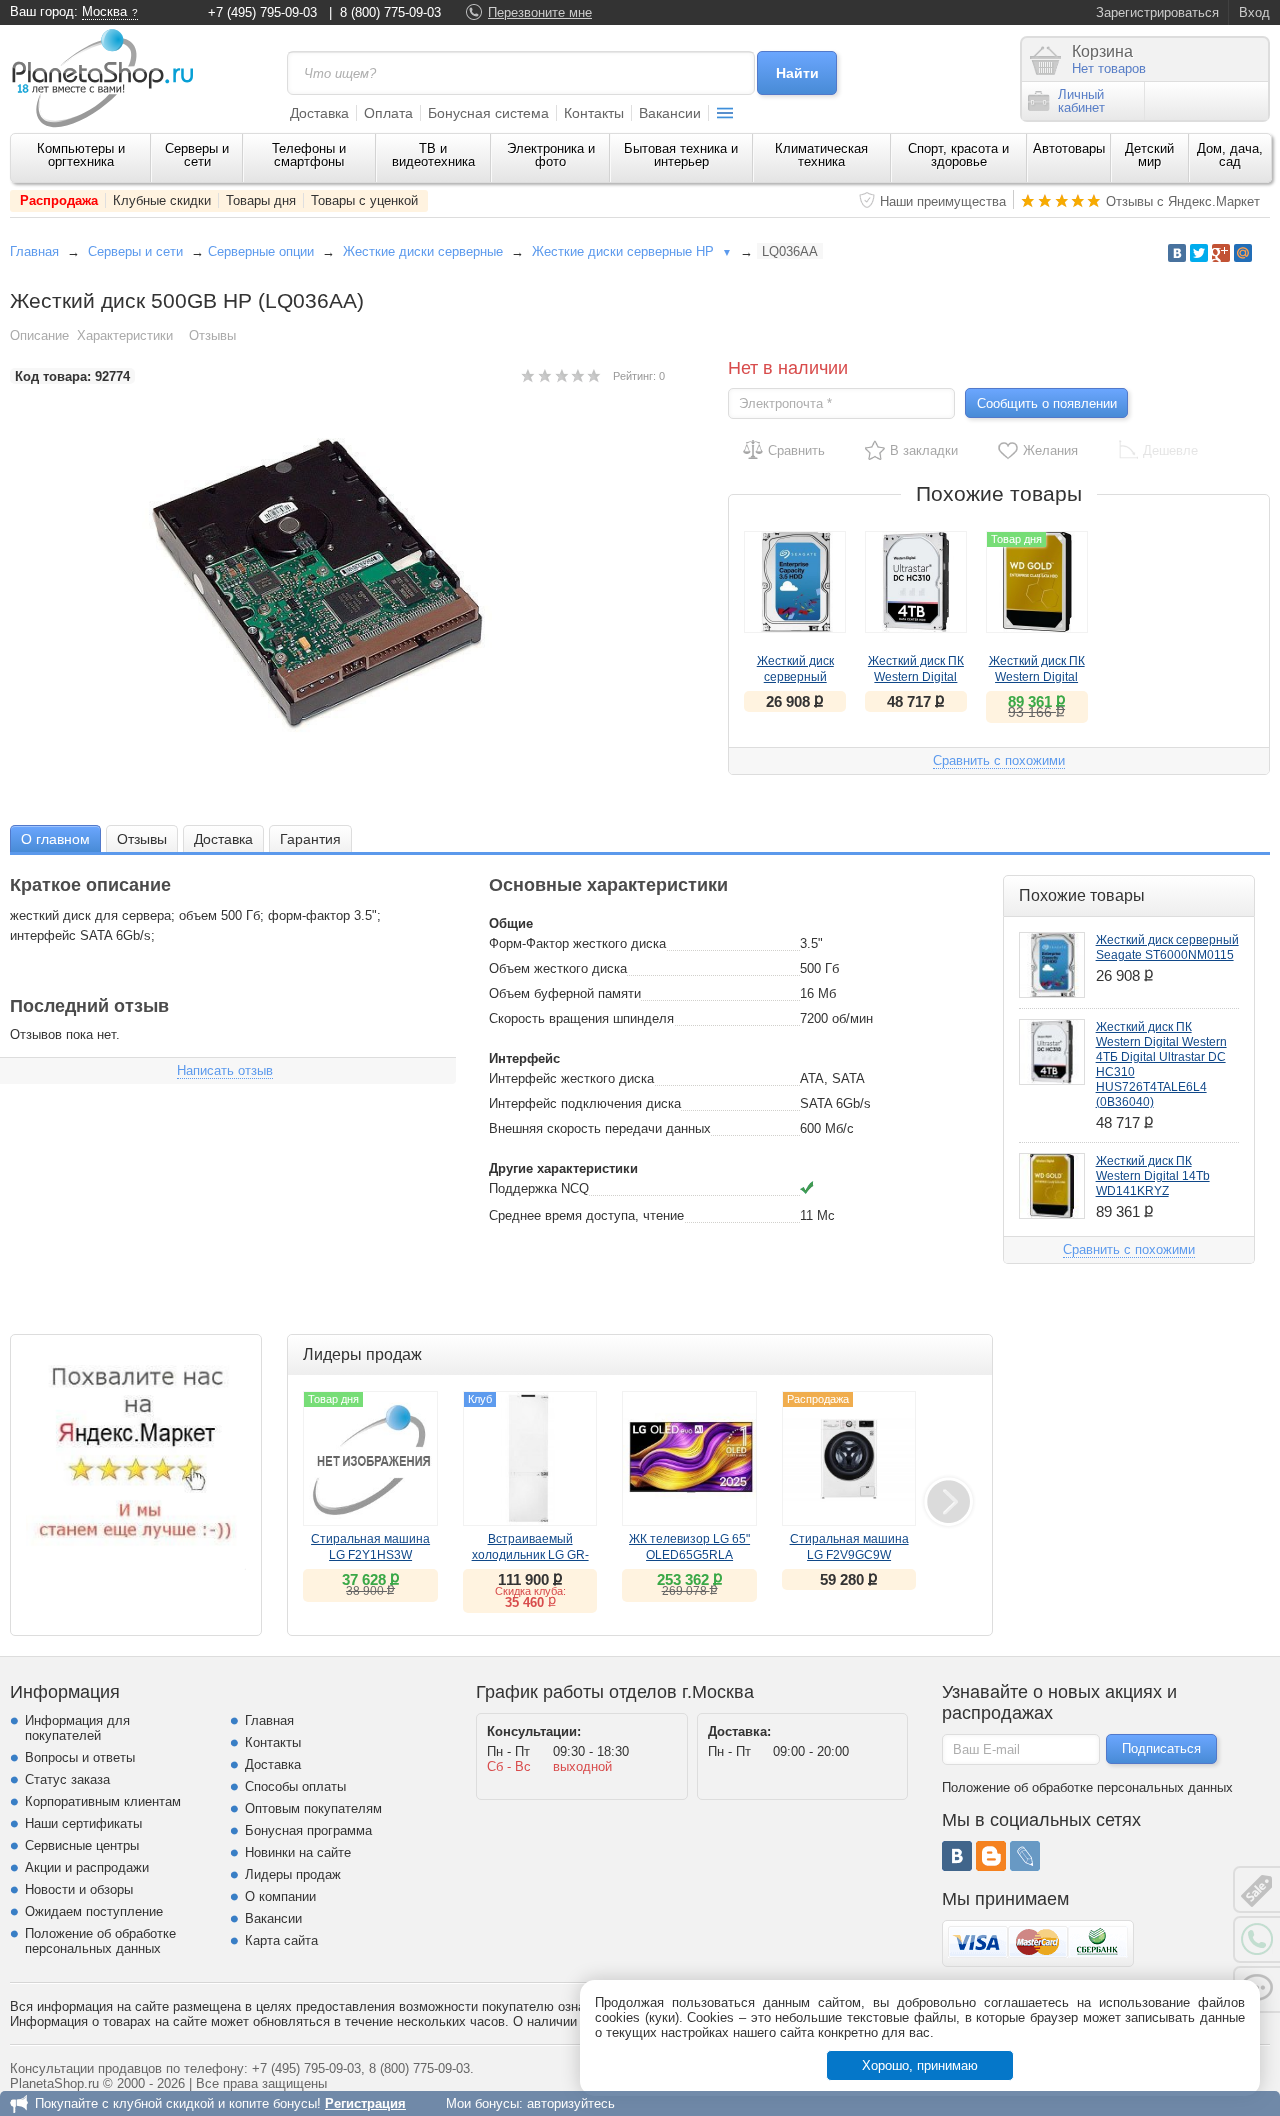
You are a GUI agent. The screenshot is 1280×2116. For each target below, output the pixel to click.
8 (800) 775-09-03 (390, 12)
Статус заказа (67, 1779)
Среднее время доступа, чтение (586, 1215)
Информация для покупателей (77, 1728)
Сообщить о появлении (1047, 403)
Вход (1254, 12)
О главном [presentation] (55, 839)
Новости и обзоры (79, 1889)
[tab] (55, 838)
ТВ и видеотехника (433, 155)
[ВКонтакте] (957, 1856)
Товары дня (261, 200)
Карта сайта (281, 1940)
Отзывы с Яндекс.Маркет (1183, 201)
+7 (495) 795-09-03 (262, 12)
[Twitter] (1199, 253)
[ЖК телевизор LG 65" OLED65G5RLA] (689, 1458)
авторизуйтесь (571, 2103)
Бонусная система (488, 113)
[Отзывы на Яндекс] (136, 1460)
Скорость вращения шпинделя (581, 1018)
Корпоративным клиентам (103, 1801)
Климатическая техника (821, 155)
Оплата (388, 113)
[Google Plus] (1221, 253)
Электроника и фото (551, 155)
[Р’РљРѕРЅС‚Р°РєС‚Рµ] (1177, 253)
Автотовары (1069, 148)
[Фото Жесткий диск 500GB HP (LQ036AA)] (338, 585)
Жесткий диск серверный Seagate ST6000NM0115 (1167, 947)
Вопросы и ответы (80, 1757)
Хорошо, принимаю (920, 2065)
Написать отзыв (225, 1070)
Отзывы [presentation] (142, 839)
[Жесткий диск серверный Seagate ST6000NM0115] (795, 582)
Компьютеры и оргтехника (81, 155)
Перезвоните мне (540, 12)
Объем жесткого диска (558, 968)
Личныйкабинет (1081, 101)
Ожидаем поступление (94, 1911)
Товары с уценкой (364, 200)
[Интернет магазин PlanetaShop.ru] (110, 78)
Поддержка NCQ (539, 1188)
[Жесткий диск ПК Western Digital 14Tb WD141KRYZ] (1052, 1186)
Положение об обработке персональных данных (100, 1941)
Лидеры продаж (293, 1874)
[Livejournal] (1025, 1856)
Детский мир (1149, 155)
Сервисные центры (82, 1845)
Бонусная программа (308, 1830)
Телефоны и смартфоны (309, 155)
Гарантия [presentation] (310, 839)
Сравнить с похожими (999, 760)
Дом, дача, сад (1230, 155)
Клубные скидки (162, 200)
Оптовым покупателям (313, 1808)
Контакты (594, 113)
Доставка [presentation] (223, 839)
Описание (39, 335)
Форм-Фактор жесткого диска (577, 943)
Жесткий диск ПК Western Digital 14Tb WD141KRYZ (1153, 1176)
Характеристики (125, 335)
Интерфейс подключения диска (585, 1103)
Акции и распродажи (87, 1867)
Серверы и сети (197, 155)
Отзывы (212, 335)
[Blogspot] (991, 1856)
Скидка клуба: (530, 1591)
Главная (34, 251)
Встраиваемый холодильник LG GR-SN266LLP (530, 1555)
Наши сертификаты (83, 1823)
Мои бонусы (482, 2103)
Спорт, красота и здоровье (958, 155)
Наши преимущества (943, 201)
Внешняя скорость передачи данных (600, 1128)
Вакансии (670, 113)
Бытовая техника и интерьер (681, 155)
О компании (280, 1896)
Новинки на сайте (298, 1852)
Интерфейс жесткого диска (571, 1078)
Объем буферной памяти (565, 993)
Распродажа (59, 200)
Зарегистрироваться (1157, 12)
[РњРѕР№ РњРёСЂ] (1243, 253)
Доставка (319, 113)
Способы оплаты (295, 1786)
